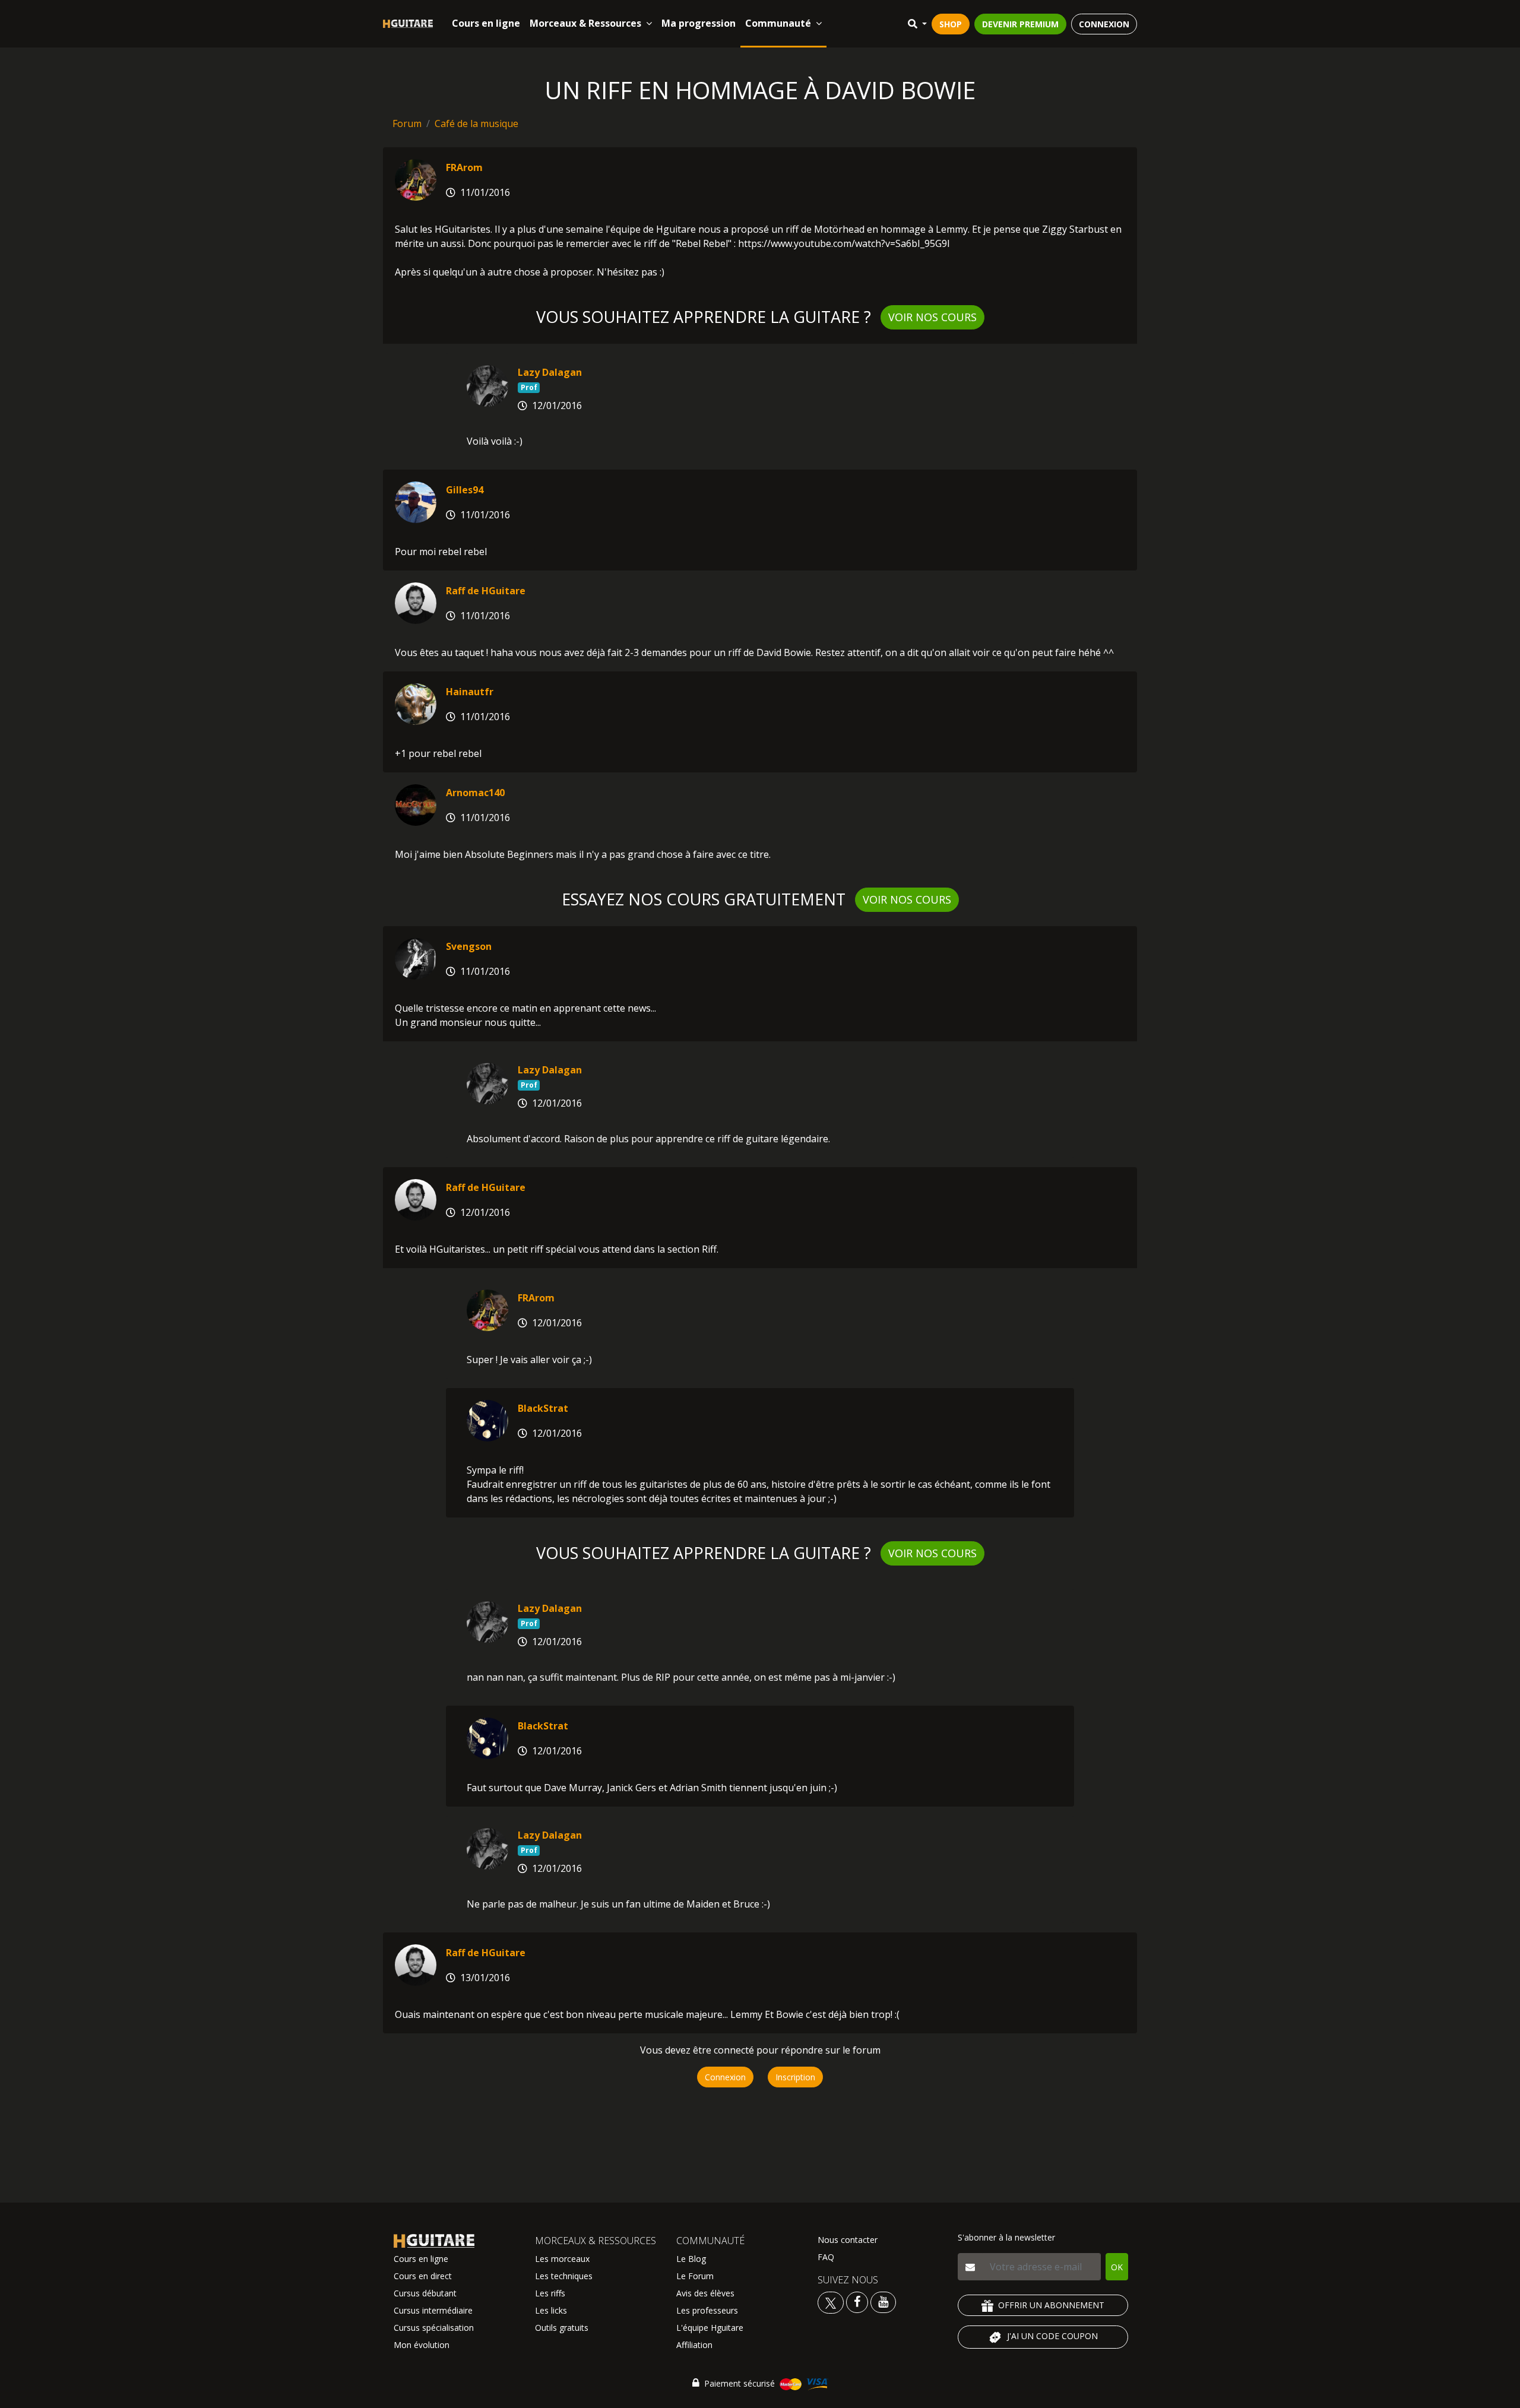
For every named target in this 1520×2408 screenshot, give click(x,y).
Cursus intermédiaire (433, 2310)
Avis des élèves (705, 2293)
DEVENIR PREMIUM (1020, 24)
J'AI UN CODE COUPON (1052, 2336)
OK (1117, 2267)
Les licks (551, 2310)
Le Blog (691, 2259)
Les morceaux (562, 2259)
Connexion (725, 2077)
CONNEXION (1104, 24)
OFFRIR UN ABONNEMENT (1051, 2305)
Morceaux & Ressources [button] (585, 23)
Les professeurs (707, 2310)
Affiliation (694, 2345)
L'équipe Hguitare (710, 2328)
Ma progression (699, 23)
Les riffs (550, 2293)
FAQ (826, 2257)
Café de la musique (476, 123)
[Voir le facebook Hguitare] (857, 2301)
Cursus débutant (425, 2293)
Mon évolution (422, 2345)
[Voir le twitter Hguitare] (832, 2301)
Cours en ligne (486, 23)
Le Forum (695, 2276)
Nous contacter (848, 2240)
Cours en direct (423, 2276)
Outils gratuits (562, 2328)
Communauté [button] (778, 23)
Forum (407, 123)
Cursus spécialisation (434, 2328)
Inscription (795, 2077)
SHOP (951, 24)
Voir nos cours (932, 317)
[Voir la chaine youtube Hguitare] (883, 2301)
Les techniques (564, 2276)
